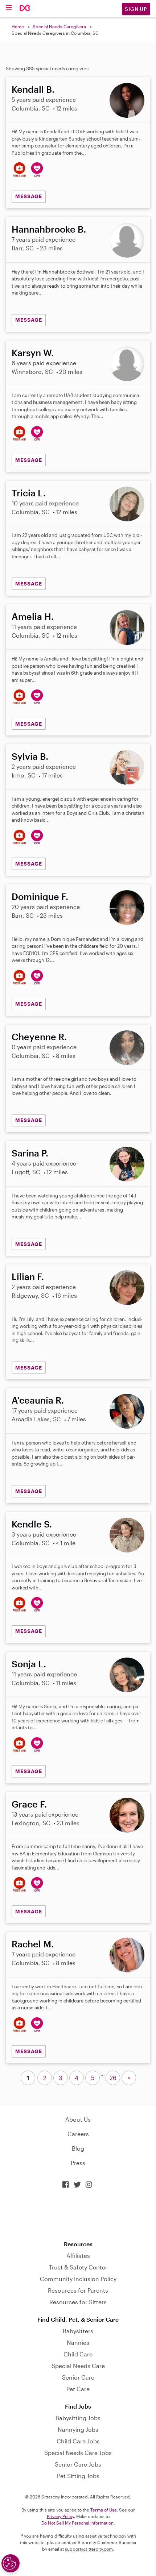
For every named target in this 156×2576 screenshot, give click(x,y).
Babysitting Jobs (78, 2418)
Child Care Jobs (78, 2441)
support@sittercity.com (89, 2549)
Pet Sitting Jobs (78, 2476)
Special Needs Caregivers (59, 26)
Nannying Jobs (78, 2429)
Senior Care (78, 2377)
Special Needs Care (78, 2366)
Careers (78, 2134)
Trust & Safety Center (78, 2267)
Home (18, 26)
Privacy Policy (60, 2516)
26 (113, 2078)
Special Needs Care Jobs (78, 2453)
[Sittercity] (25, 9)
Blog (78, 2148)
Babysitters (78, 2331)
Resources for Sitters (78, 2302)
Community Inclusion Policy (78, 2279)
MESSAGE (29, 196)
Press (78, 2163)
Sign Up (136, 9)
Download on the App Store (78, 2215)
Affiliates (78, 2256)
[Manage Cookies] (11, 2563)
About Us (78, 2119)
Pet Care (78, 2389)
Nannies (78, 2342)
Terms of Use (104, 2510)
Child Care (78, 2354)
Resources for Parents (78, 2290)
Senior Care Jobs (78, 2464)
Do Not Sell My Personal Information (77, 2523)
